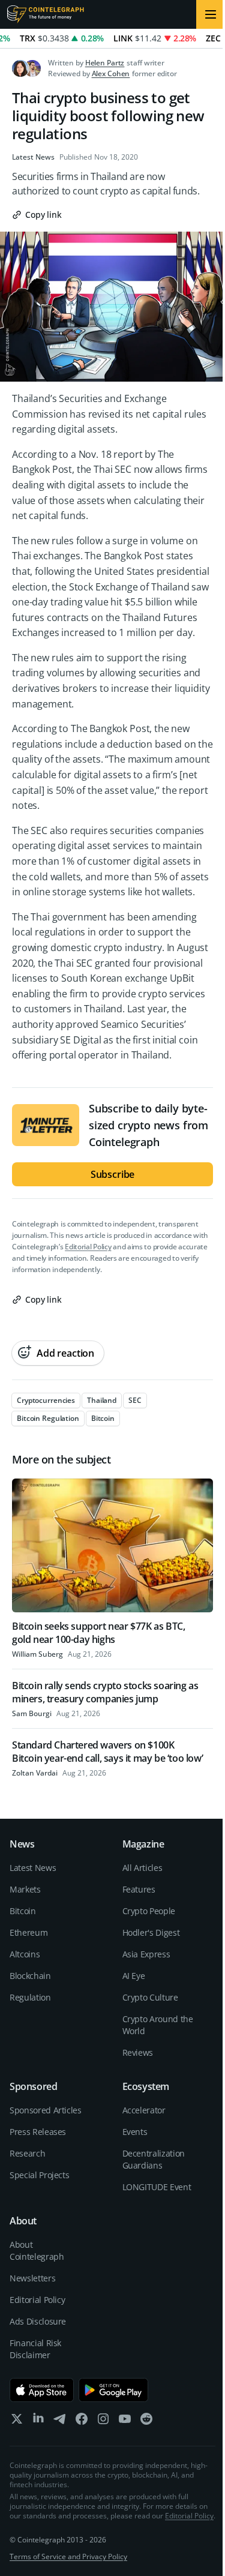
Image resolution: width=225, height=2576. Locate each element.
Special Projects (39, 2175)
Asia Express (146, 1954)
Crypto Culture (150, 1997)
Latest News (33, 157)
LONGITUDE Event (157, 2187)
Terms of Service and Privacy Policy (68, 2556)
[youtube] (125, 2421)
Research (27, 2153)
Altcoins (25, 1954)
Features (139, 1889)
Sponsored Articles (46, 2110)
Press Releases (38, 2132)
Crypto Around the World (158, 2025)
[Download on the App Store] (42, 2390)
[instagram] (103, 2421)
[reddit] (146, 2421)
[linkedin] (38, 2421)
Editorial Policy (88, 1247)
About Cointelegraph (37, 2250)
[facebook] (82, 2421)
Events (135, 2132)
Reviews (138, 2052)
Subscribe (113, 1174)
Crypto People (149, 1911)
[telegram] (60, 2421)
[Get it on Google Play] (114, 2390)
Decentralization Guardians (154, 2159)
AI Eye (134, 1976)
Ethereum (28, 1932)
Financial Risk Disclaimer (35, 2349)
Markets (25, 1889)
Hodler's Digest (151, 1932)
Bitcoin (23, 1911)
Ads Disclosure (38, 2321)
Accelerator (144, 2110)
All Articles (142, 1868)
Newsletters (32, 2278)
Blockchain (30, 1976)
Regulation (30, 1997)
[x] (17, 2421)
